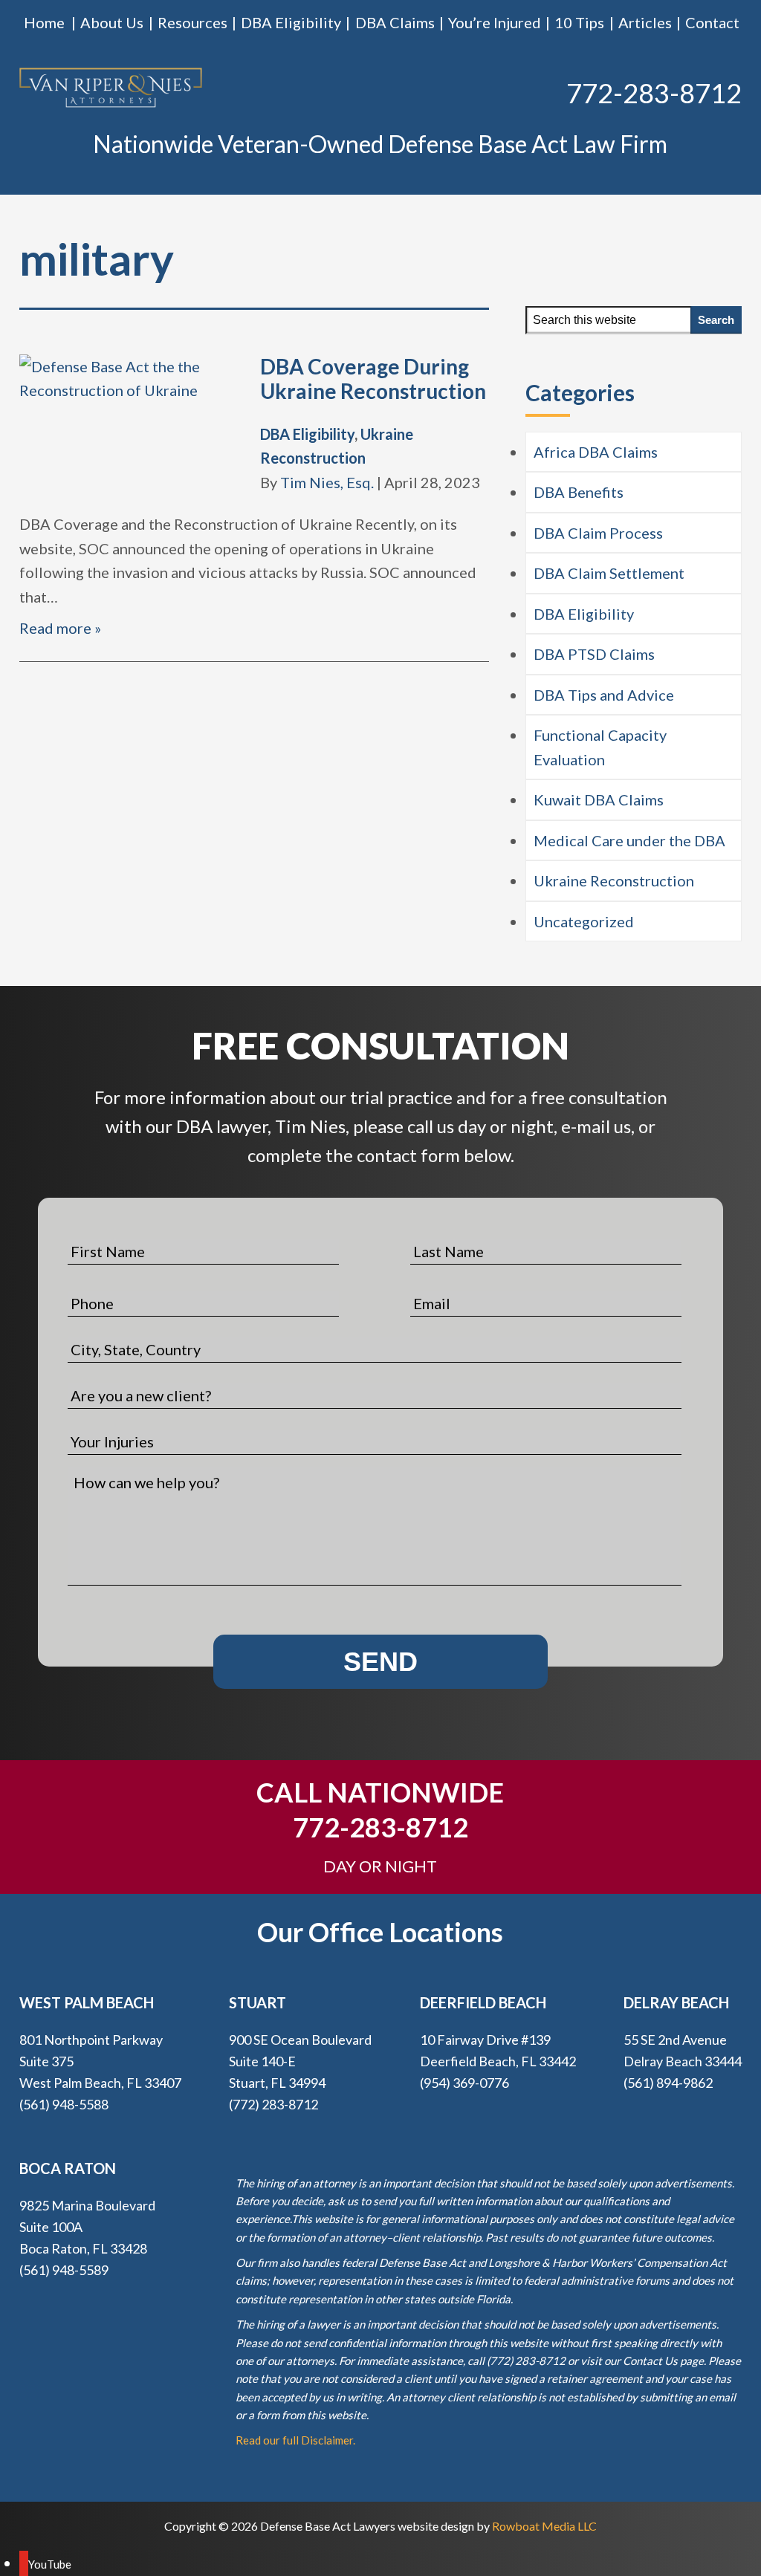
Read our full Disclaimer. (295, 2440)
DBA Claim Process (598, 533)
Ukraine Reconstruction (614, 880)
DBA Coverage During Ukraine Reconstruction (373, 379)
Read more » (60, 628)
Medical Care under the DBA (629, 840)
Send (380, 1662)
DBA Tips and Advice (604, 695)
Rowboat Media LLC (544, 2526)
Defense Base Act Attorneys (111, 88)
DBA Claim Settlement (609, 573)
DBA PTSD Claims (594, 654)
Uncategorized (584, 921)
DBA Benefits (579, 492)
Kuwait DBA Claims (599, 799)
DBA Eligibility (307, 434)
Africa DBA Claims (596, 452)
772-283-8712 (654, 93)
